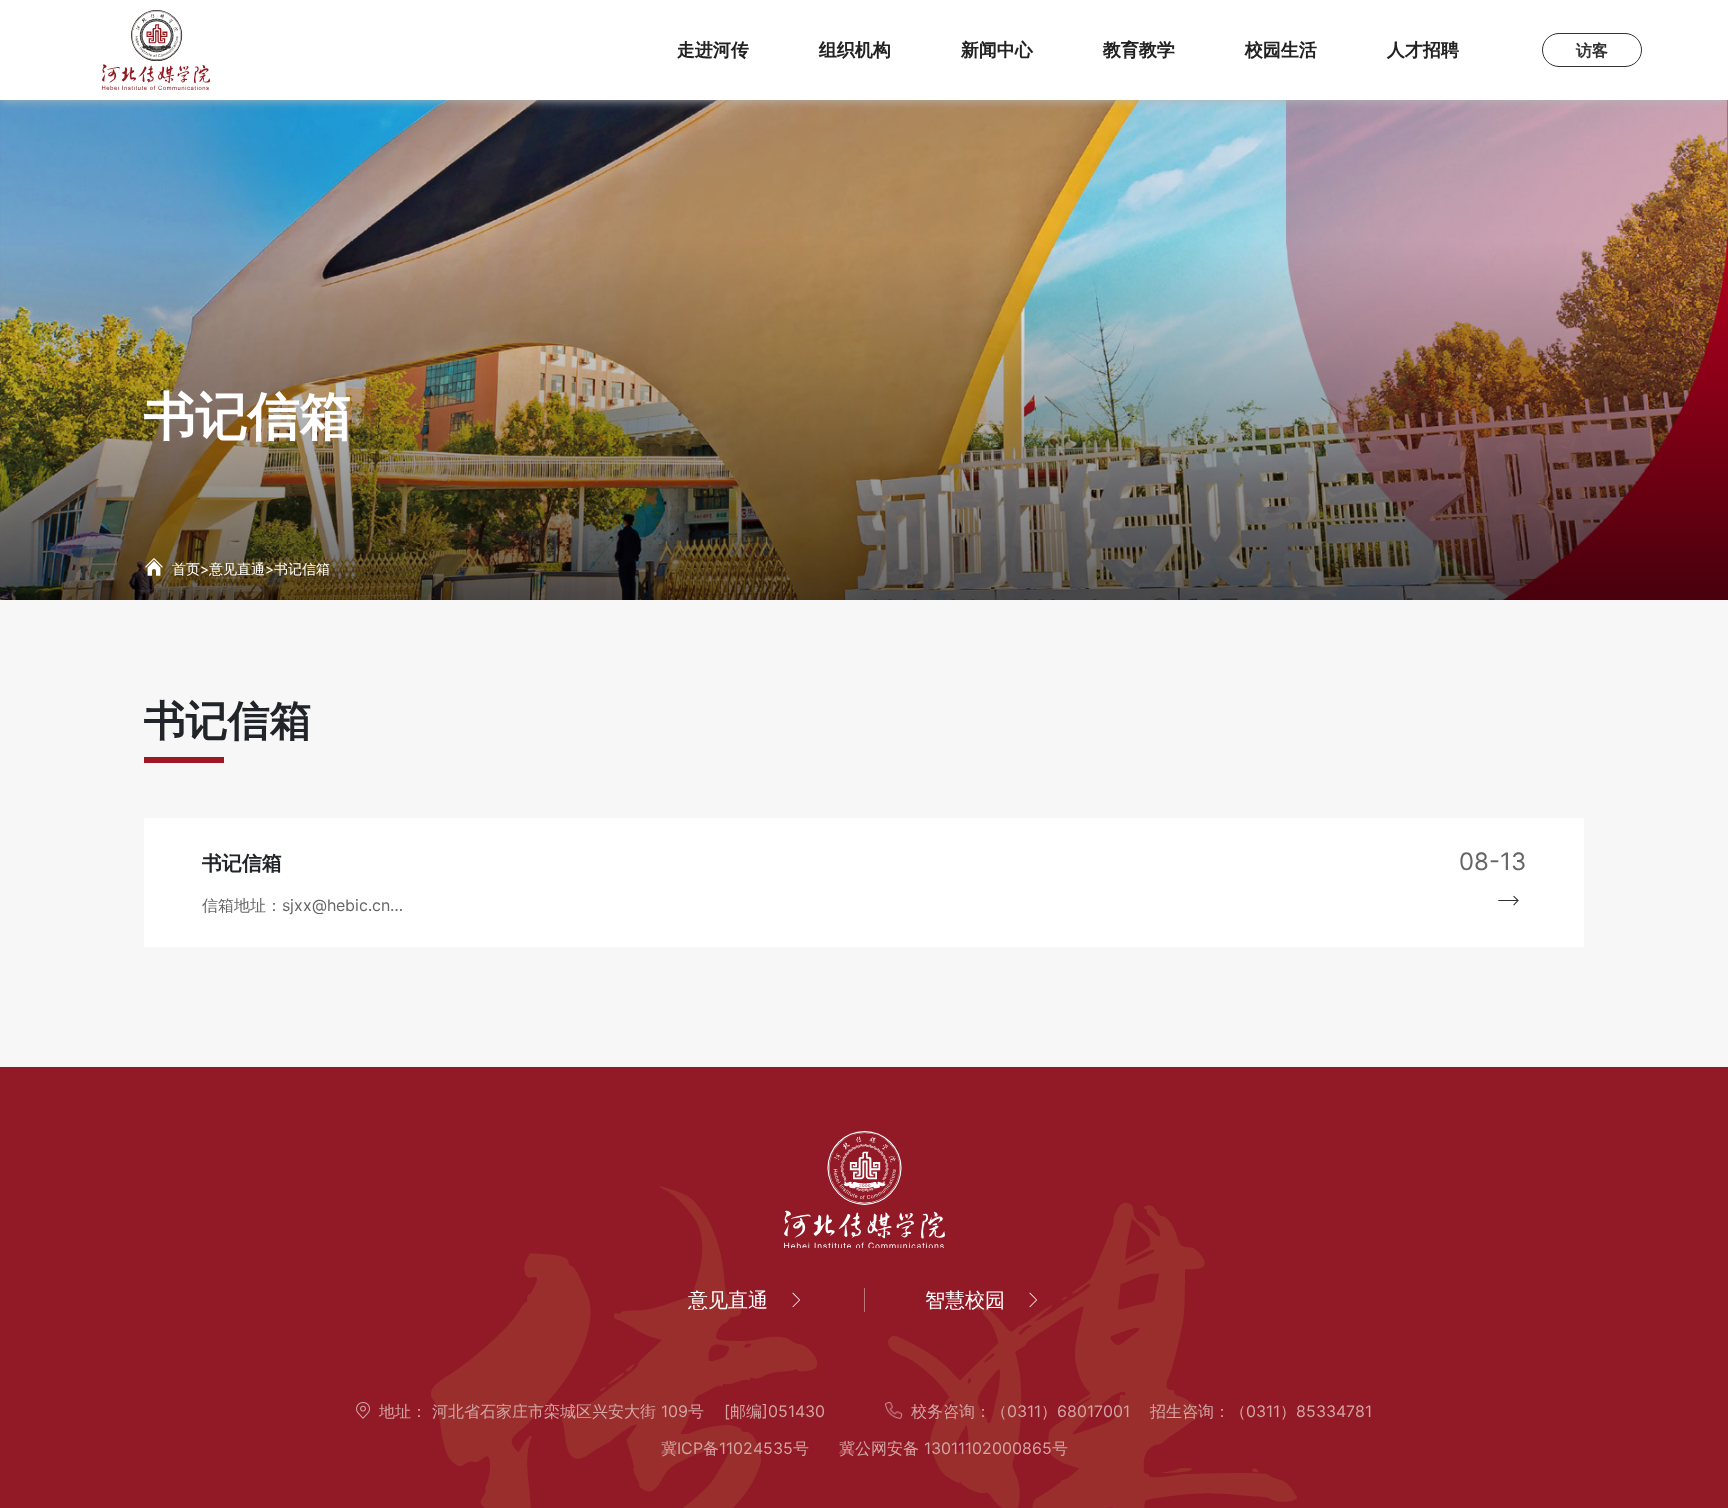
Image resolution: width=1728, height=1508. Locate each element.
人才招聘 (1423, 49)
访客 (1592, 50)
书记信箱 (302, 568)
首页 (186, 568)
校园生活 (1281, 49)
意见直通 (237, 568)
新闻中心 (997, 49)
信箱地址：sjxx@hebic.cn (296, 905)
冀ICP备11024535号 (735, 1448)
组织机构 (855, 49)
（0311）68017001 (1060, 1411)
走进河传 (713, 49)
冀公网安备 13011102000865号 (953, 1448)
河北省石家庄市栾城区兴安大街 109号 (565, 1411)
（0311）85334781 (1301, 1411)
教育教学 (1139, 49)
